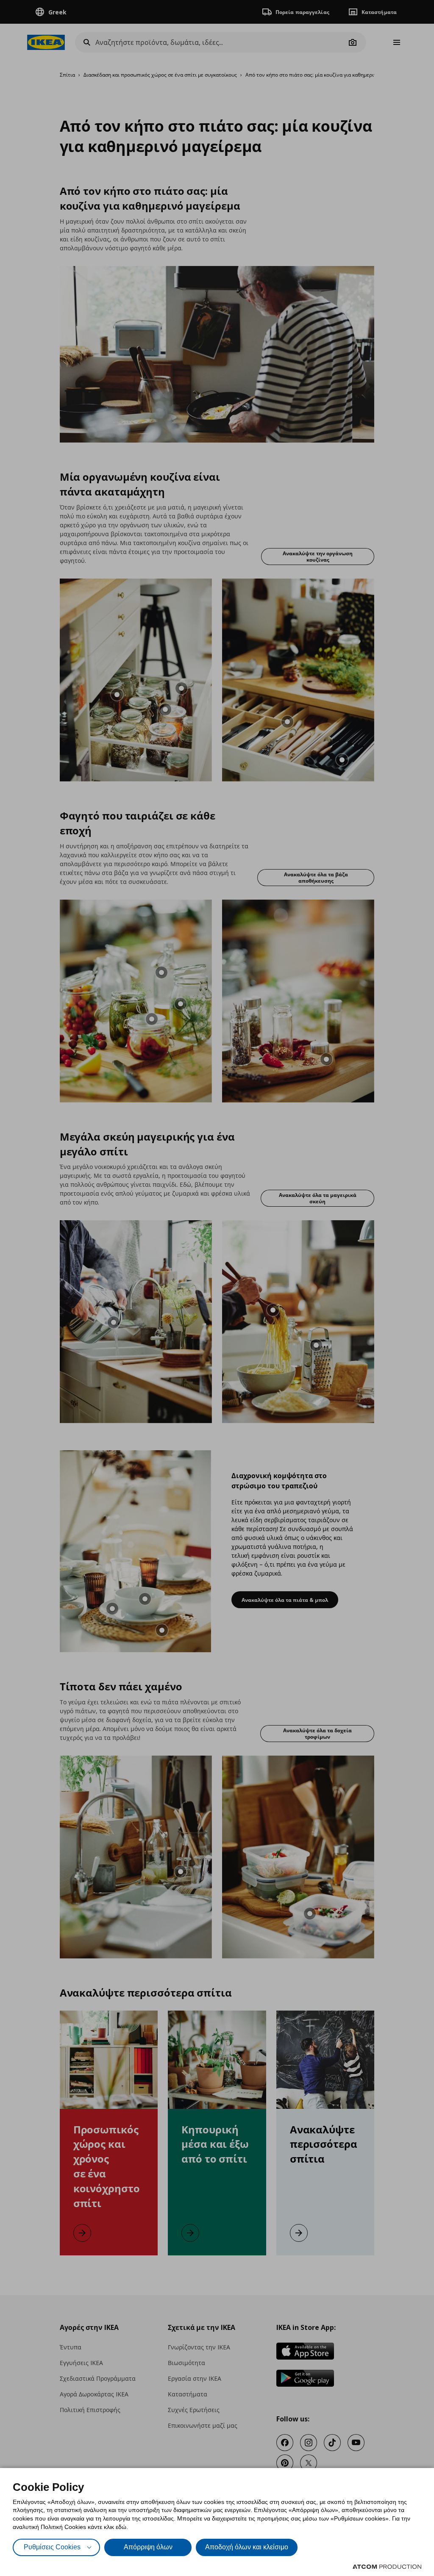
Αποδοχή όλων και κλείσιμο (247, 2547)
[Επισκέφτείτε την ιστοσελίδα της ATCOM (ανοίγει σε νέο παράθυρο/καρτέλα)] (387, 2567)
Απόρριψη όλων (148, 2547)
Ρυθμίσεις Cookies (52, 2547)
